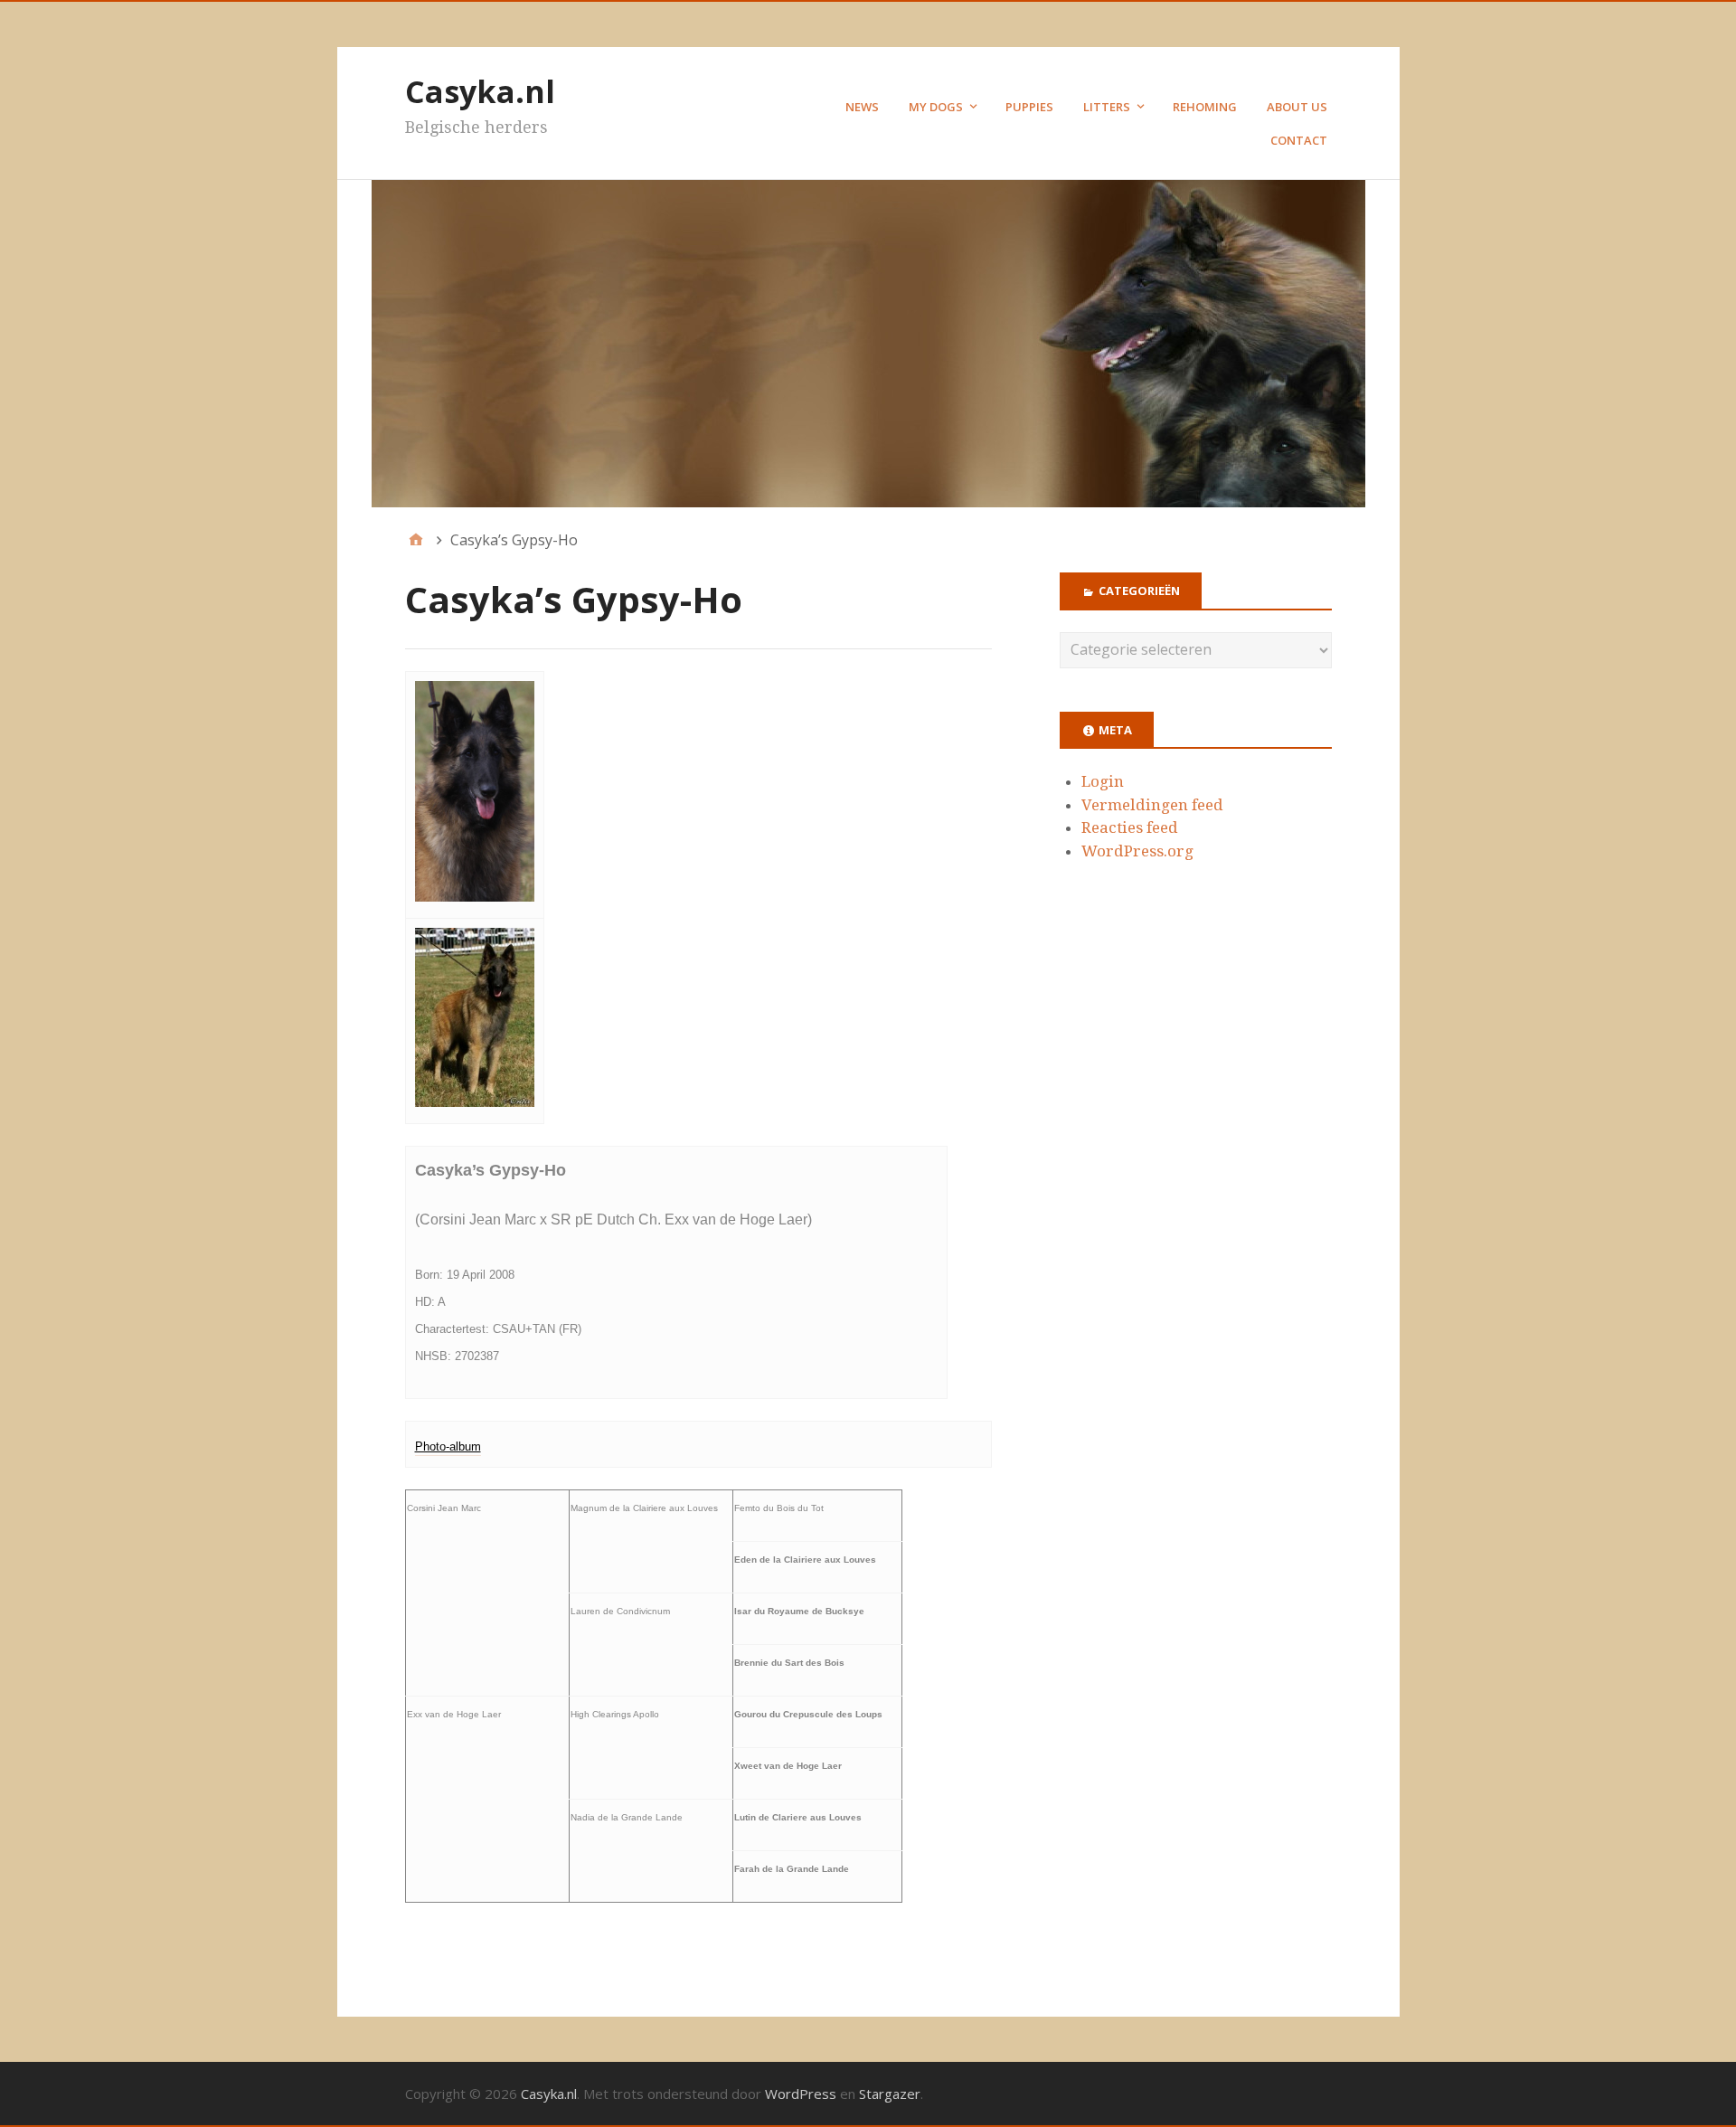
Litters (1107, 107)
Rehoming (1205, 107)
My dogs (936, 107)
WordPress (801, 2094)
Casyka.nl (480, 91)
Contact (1299, 140)
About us (1297, 107)
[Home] (416, 540)
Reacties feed (1130, 827)
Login (1103, 781)
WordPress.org (1137, 851)
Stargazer (890, 2094)
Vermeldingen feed (1152, 805)
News (862, 107)
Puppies (1029, 107)
